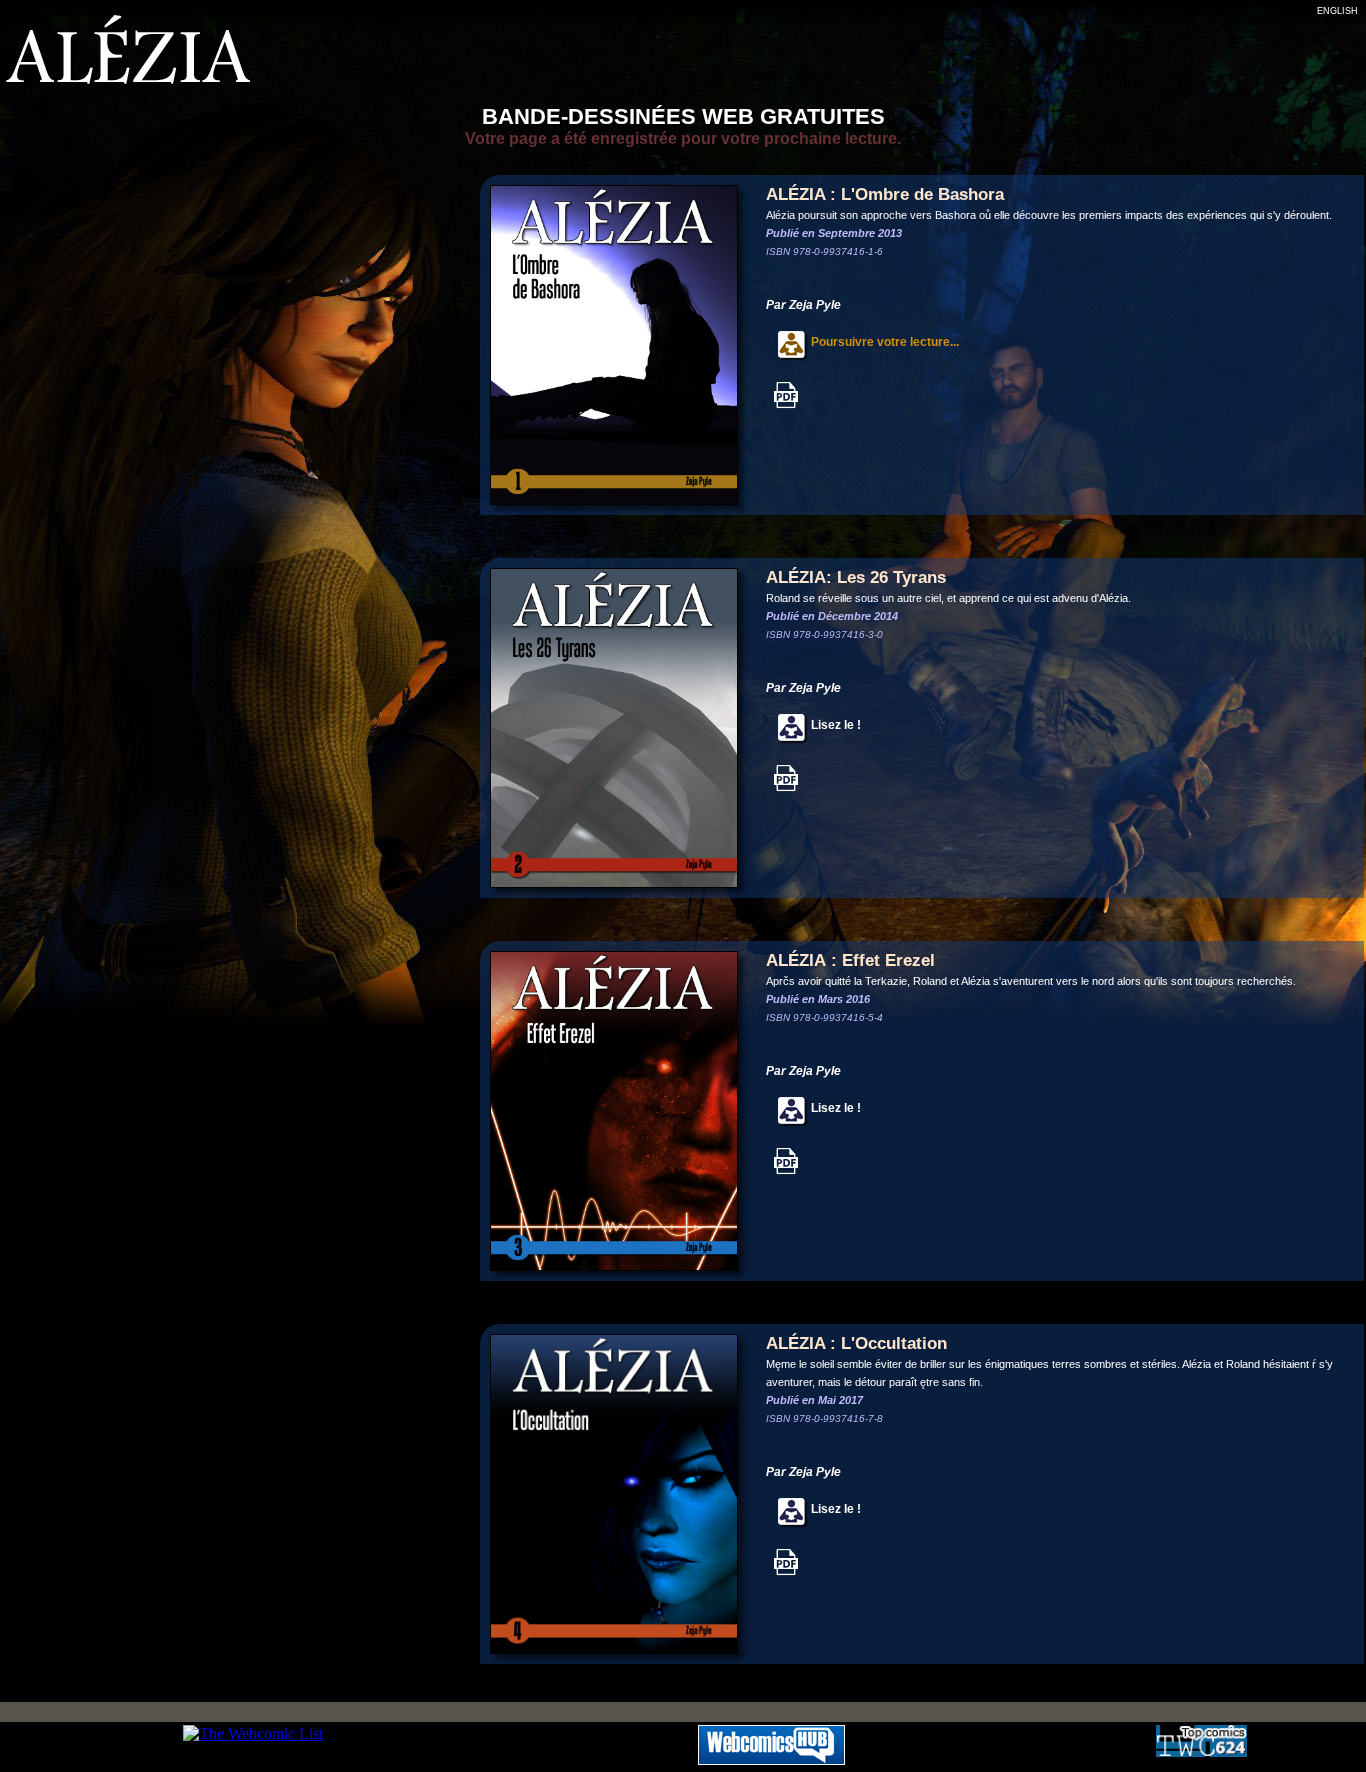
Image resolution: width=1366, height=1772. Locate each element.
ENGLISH (1337, 11)
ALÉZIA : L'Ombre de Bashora (885, 194)
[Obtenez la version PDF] (786, 405)
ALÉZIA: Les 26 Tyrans (856, 577)
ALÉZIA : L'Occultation (856, 1343)
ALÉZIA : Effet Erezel (850, 960)
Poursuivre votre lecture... (883, 342)
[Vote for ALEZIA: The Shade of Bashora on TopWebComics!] (1201, 1751)
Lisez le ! (834, 725)
